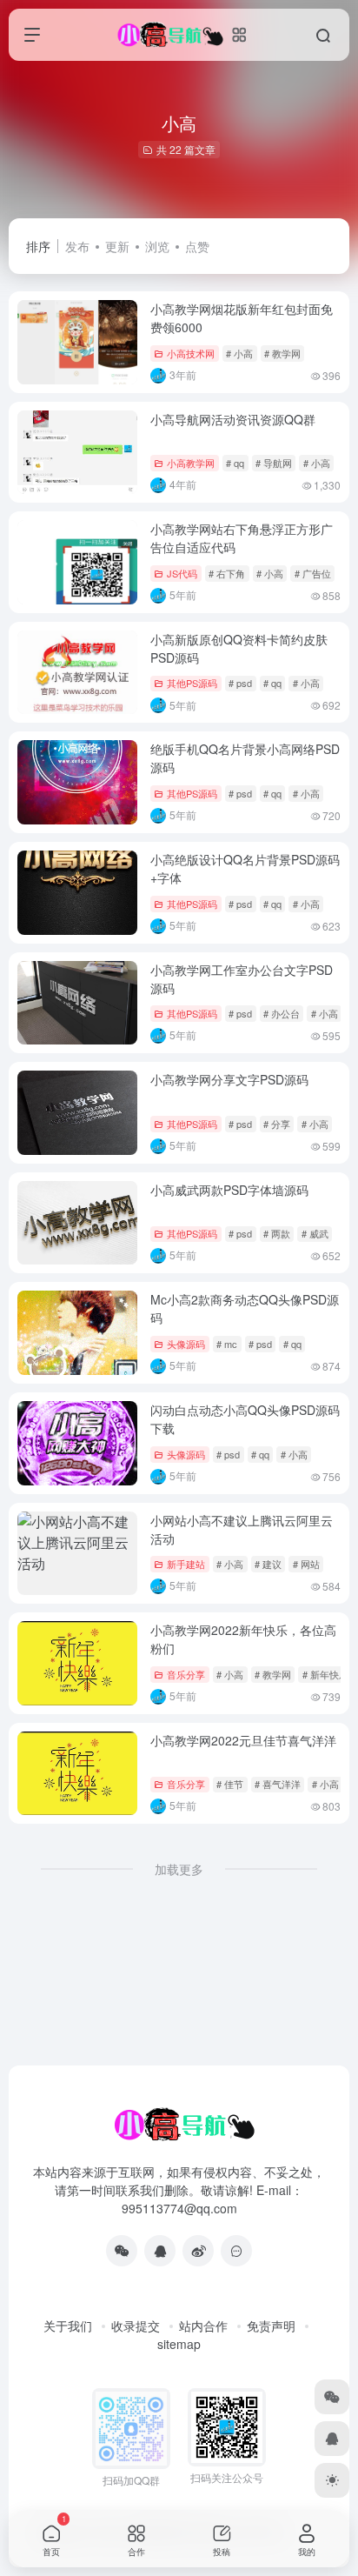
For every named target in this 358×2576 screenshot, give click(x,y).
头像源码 (186, 1344)
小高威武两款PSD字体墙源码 (229, 1190)
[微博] (198, 2251)
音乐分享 (186, 1674)
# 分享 (277, 1124)
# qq (235, 463)
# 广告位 (313, 573)
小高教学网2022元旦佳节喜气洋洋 (243, 1740)
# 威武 (315, 1233)
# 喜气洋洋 (278, 1784)
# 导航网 (274, 463)
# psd (240, 683)
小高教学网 (191, 463)
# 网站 (306, 1564)
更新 (117, 246)
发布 (77, 246)
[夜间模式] (332, 2480)
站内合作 (203, 2326)
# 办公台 (282, 1013)
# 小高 (239, 353)
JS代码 (182, 573)
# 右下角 (227, 573)
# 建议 (268, 1564)
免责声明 (271, 2326)
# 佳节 (230, 1784)
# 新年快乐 (325, 1674)
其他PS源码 (192, 683)
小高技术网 (191, 353)
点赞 (197, 246)
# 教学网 (282, 353)
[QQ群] (236, 2251)
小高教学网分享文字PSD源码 (229, 1079)
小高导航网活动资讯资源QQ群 (233, 419)
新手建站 (186, 1564)
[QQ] (160, 2251)
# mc (227, 1344)
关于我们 (68, 2326)
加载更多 (179, 1869)
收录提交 (136, 2326)
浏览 (157, 246)
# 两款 (277, 1233)
